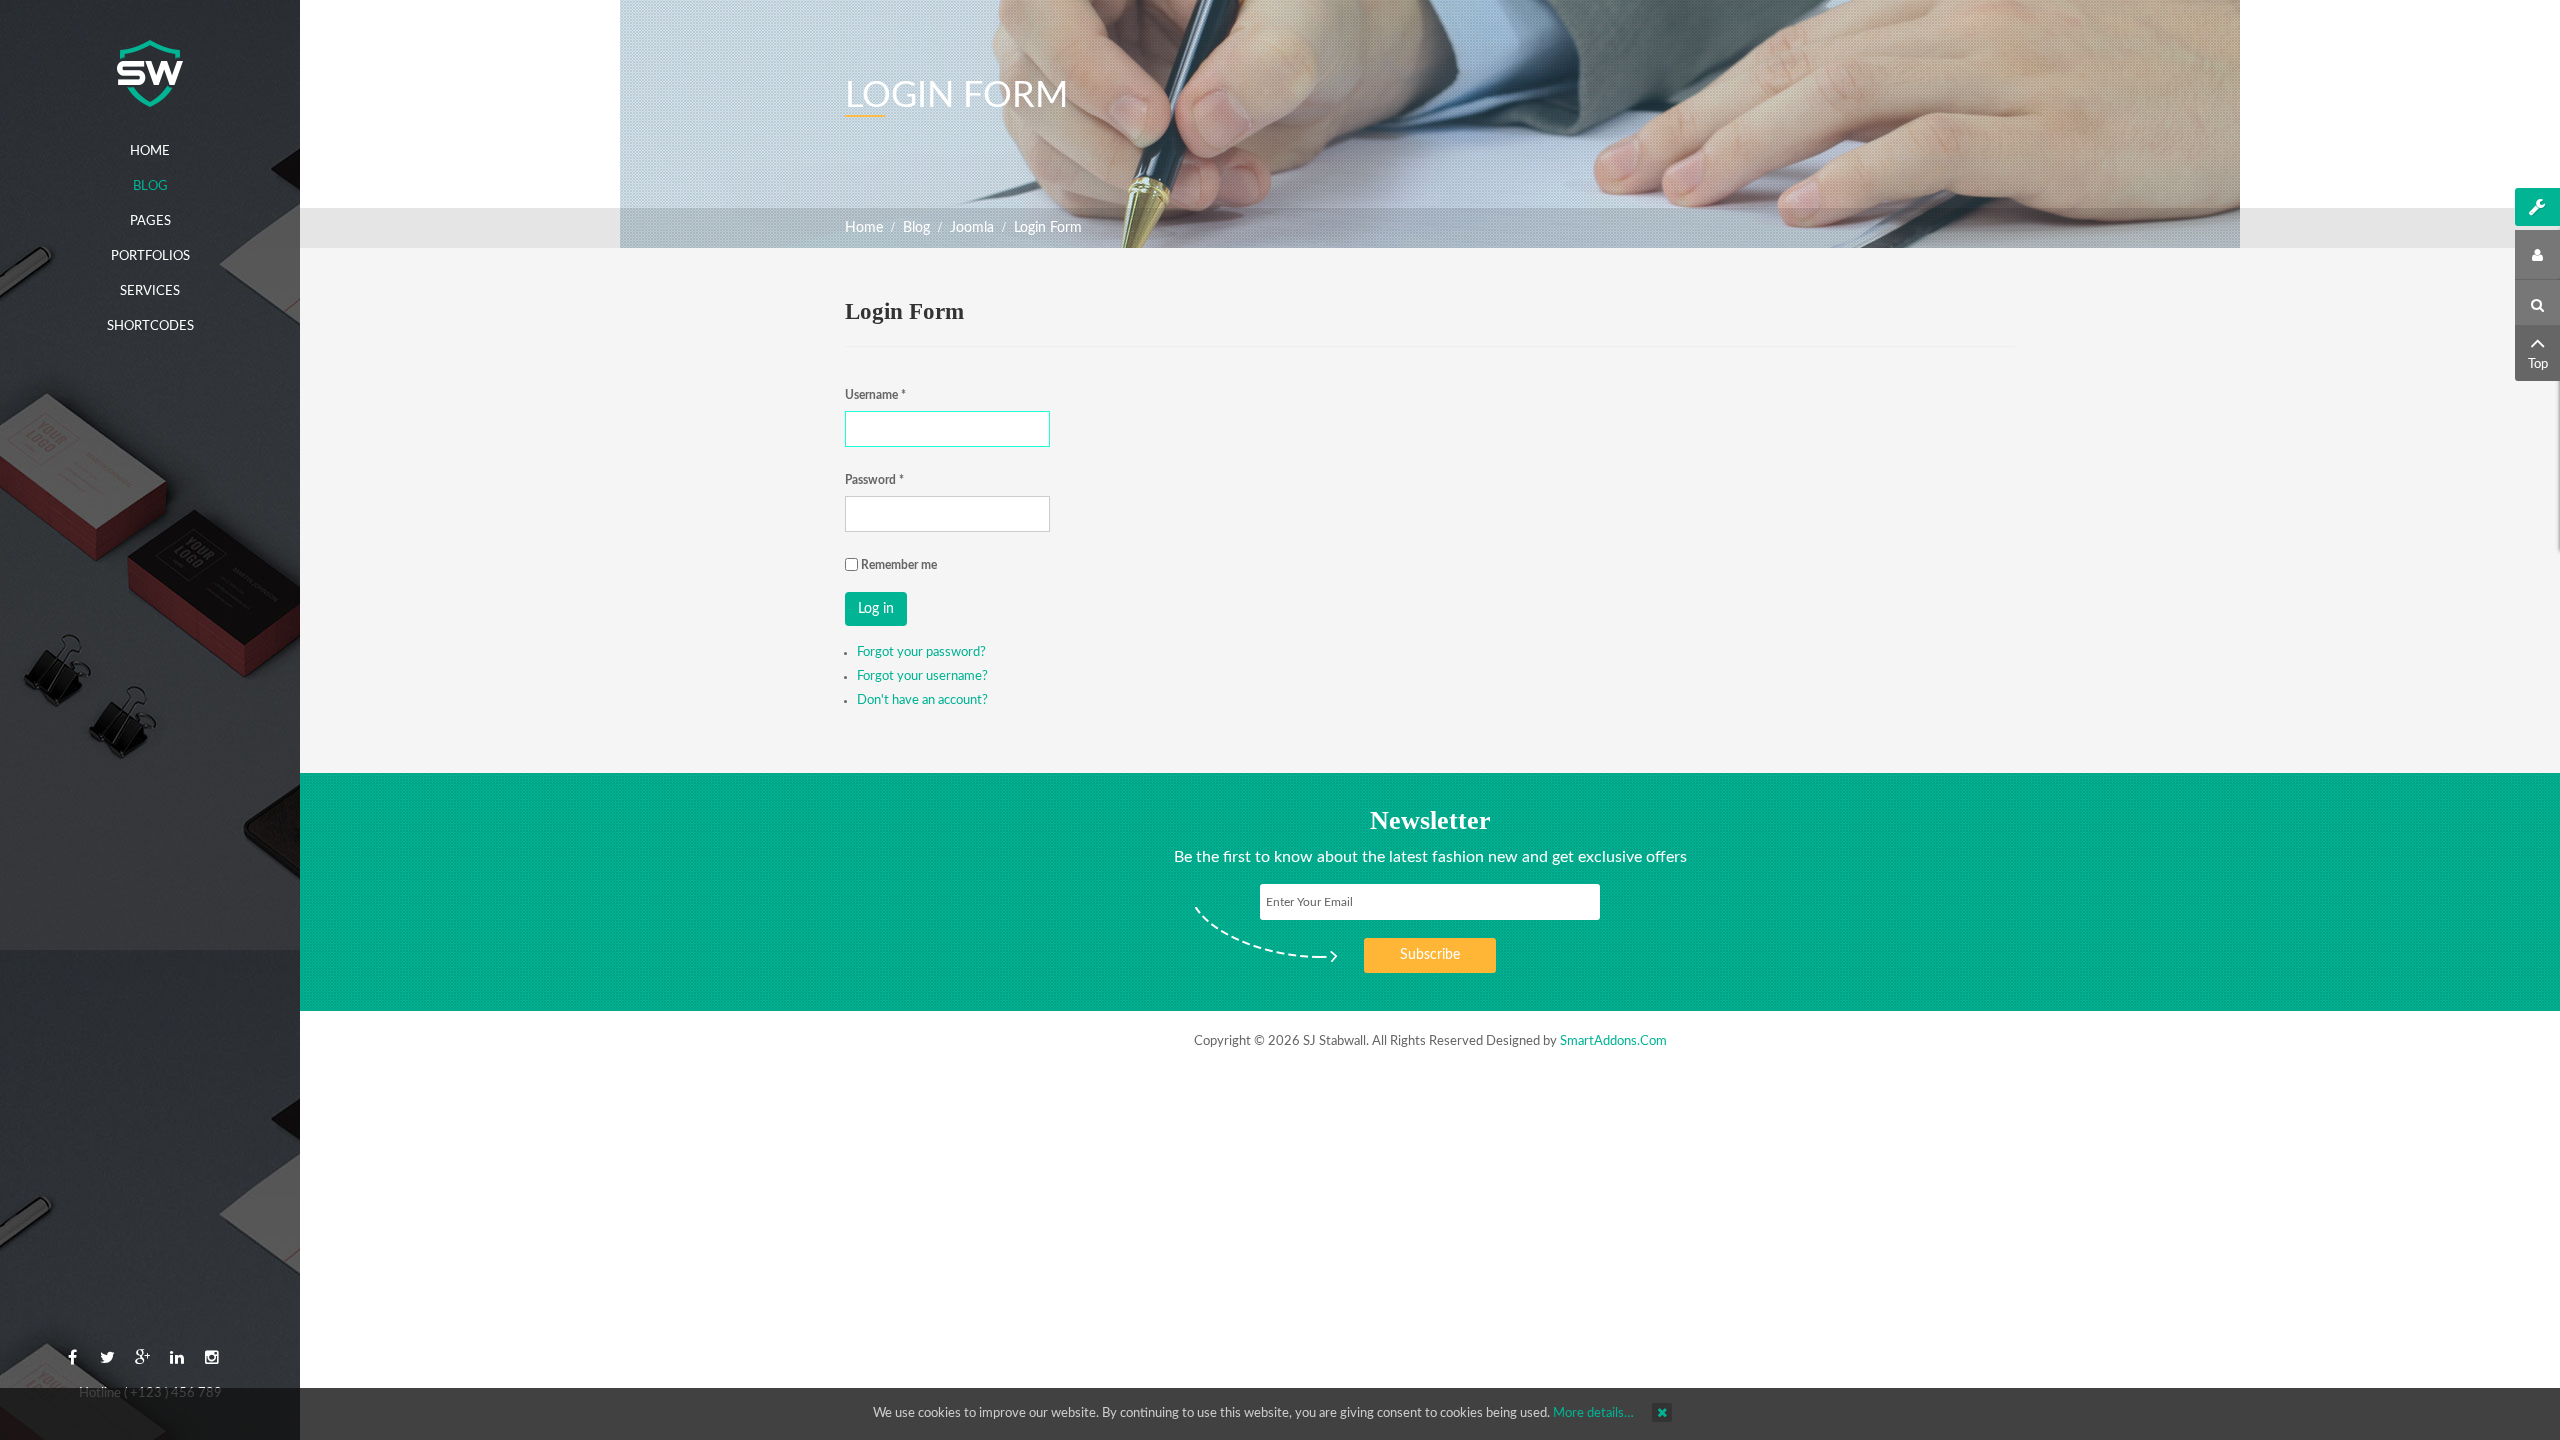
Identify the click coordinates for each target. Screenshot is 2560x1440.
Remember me (899, 565)
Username (875, 395)
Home (864, 228)
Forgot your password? (921, 652)
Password (874, 480)
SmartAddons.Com (1613, 1041)
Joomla (972, 228)
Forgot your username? (922, 676)
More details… (1593, 1413)
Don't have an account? (922, 700)
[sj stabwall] (150, 73)
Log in (876, 609)
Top (2538, 364)
